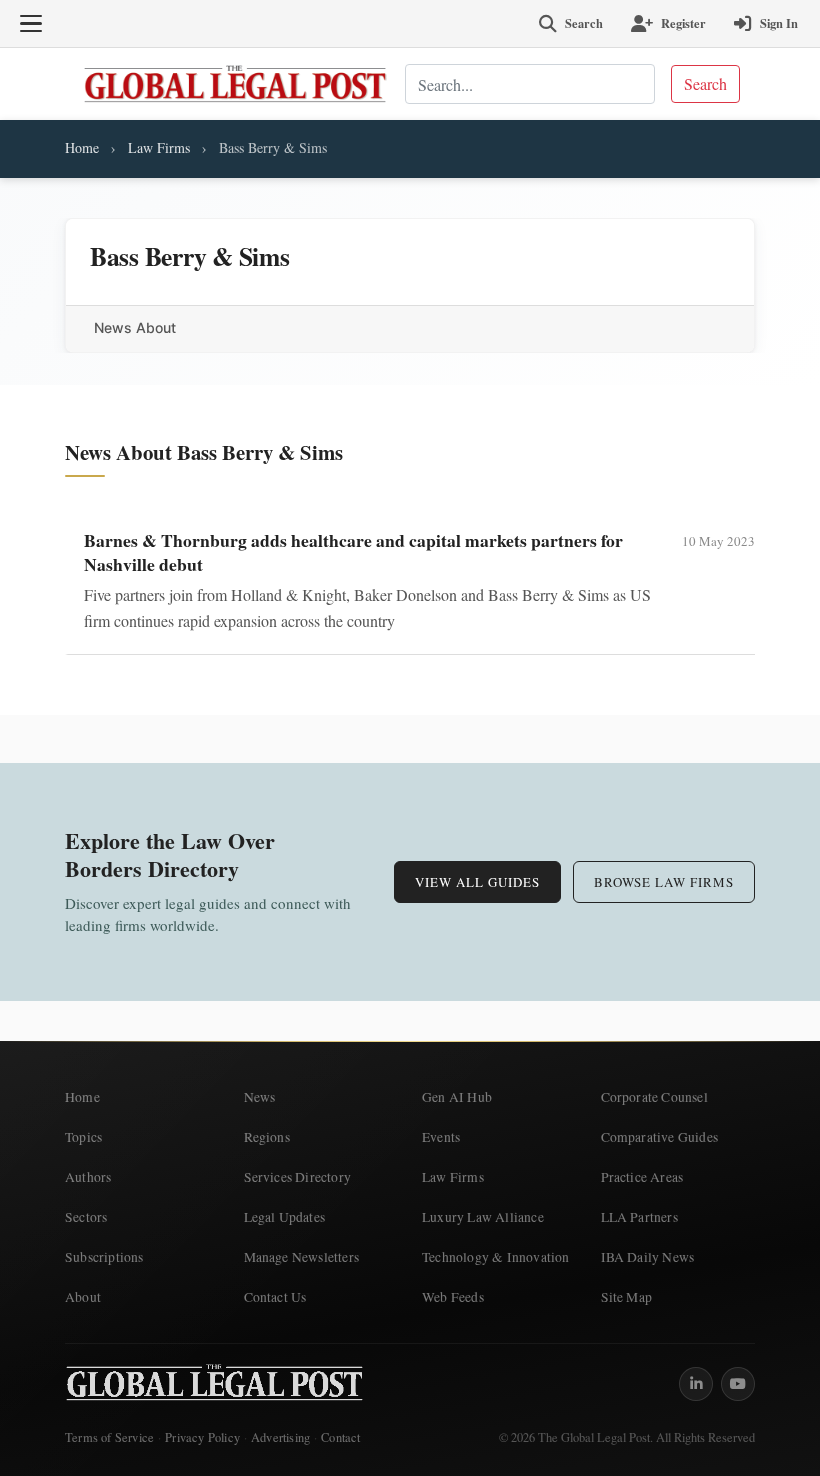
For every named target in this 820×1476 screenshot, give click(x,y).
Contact (340, 1437)
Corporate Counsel (654, 1097)
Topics (83, 1137)
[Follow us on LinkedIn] (696, 1384)
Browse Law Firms (664, 882)
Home (82, 147)
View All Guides (477, 882)
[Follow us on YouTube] (738, 1384)
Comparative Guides (660, 1137)
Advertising (280, 1437)
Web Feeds (453, 1297)
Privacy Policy (202, 1437)
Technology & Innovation (496, 1257)
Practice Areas (642, 1177)
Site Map (627, 1297)
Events (441, 1137)
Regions (267, 1137)
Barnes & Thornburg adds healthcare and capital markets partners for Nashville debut (353, 552)
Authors (88, 1177)
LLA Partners (639, 1217)
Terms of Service (109, 1437)
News (260, 1097)
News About (135, 327)
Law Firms (159, 147)
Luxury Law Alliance (483, 1217)
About (83, 1297)
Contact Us (275, 1297)
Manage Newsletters (302, 1257)
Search (705, 83)
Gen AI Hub (457, 1097)
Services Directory (298, 1177)
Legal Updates (285, 1217)
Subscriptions (104, 1257)
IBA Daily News (648, 1257)
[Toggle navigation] (31, 24)
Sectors (86, 1217)
